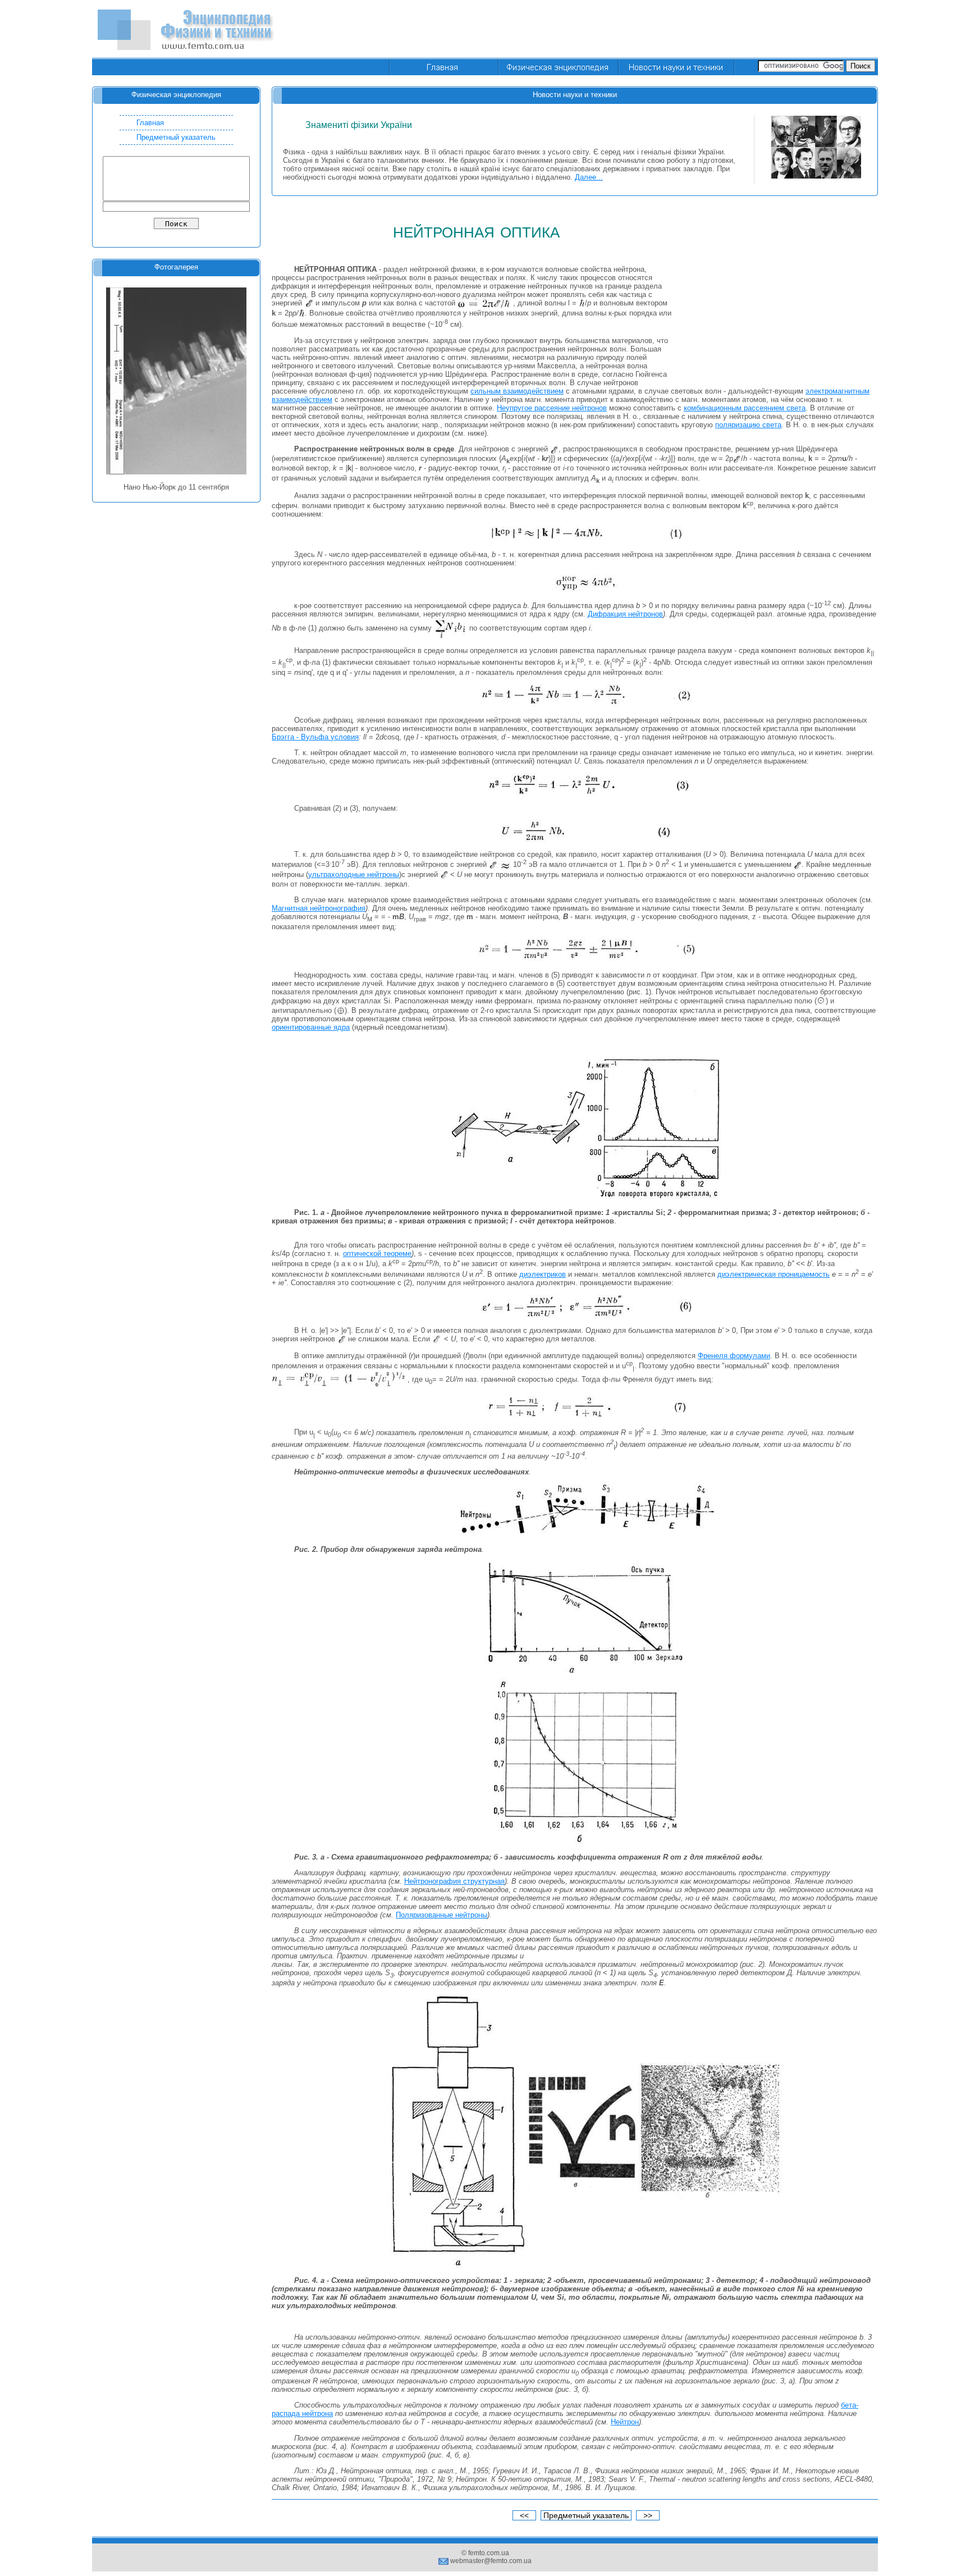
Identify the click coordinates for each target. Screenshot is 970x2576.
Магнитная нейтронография (319, 908)
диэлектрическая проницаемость (774, 1274)
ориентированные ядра (311, 1027)
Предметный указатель (176, 137)
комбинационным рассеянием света (745, 408)
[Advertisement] (674, 30)
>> (648, 2515)
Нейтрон (625, 2422)
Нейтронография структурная (454, 1881)
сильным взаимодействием (517, 391)
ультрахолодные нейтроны (354, 874)
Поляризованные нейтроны (441, 1915)
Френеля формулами (734, 1356)
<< (524, 2515)
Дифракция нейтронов (625, 614)
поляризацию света (748, 425)
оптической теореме (377, 1253)
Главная (150, 123)
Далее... (589, 177)
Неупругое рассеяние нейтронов (552, 408)
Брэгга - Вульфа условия (315, 737)
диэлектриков (543, 1274)
